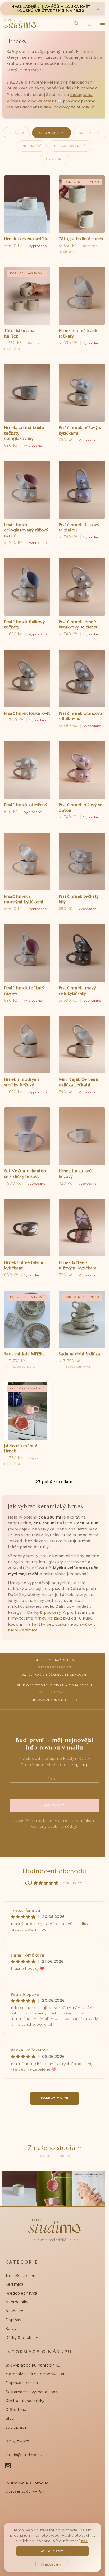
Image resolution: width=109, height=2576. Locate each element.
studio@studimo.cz (24, 2455)
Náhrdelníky (17, 2302)
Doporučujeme (52, 133)
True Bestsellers (21, 2276)
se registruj (77, 1765)
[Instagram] (11, 2466)
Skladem (16, 133)
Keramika (14, 2284)
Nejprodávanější (70, 146)
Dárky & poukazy (44, 1612)
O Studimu (16, 2410)
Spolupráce (16, 2427)
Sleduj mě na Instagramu (56, 2156)
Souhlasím (55, 2551)
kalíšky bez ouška (49, 1624)
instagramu (81, 95)
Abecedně (54, 159)
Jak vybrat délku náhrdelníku (33, 2365)
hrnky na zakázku (52, 1618)
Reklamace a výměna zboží (32, 2392)
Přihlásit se (54, 1806)
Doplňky (13, 2320)
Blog (10, 2418)
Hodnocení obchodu (55, 1871)
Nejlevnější (90, 133)
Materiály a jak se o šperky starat (37, 2374)
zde (84, 2541)
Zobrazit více (54, 2098)
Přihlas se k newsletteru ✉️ (34, 101)
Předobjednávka (21, 2293)
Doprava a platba (22, 2383)
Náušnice (14, 2311)
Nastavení (52, 2564)
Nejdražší (32, 146)
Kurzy (11, 2329)
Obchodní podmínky (25, 2401)
